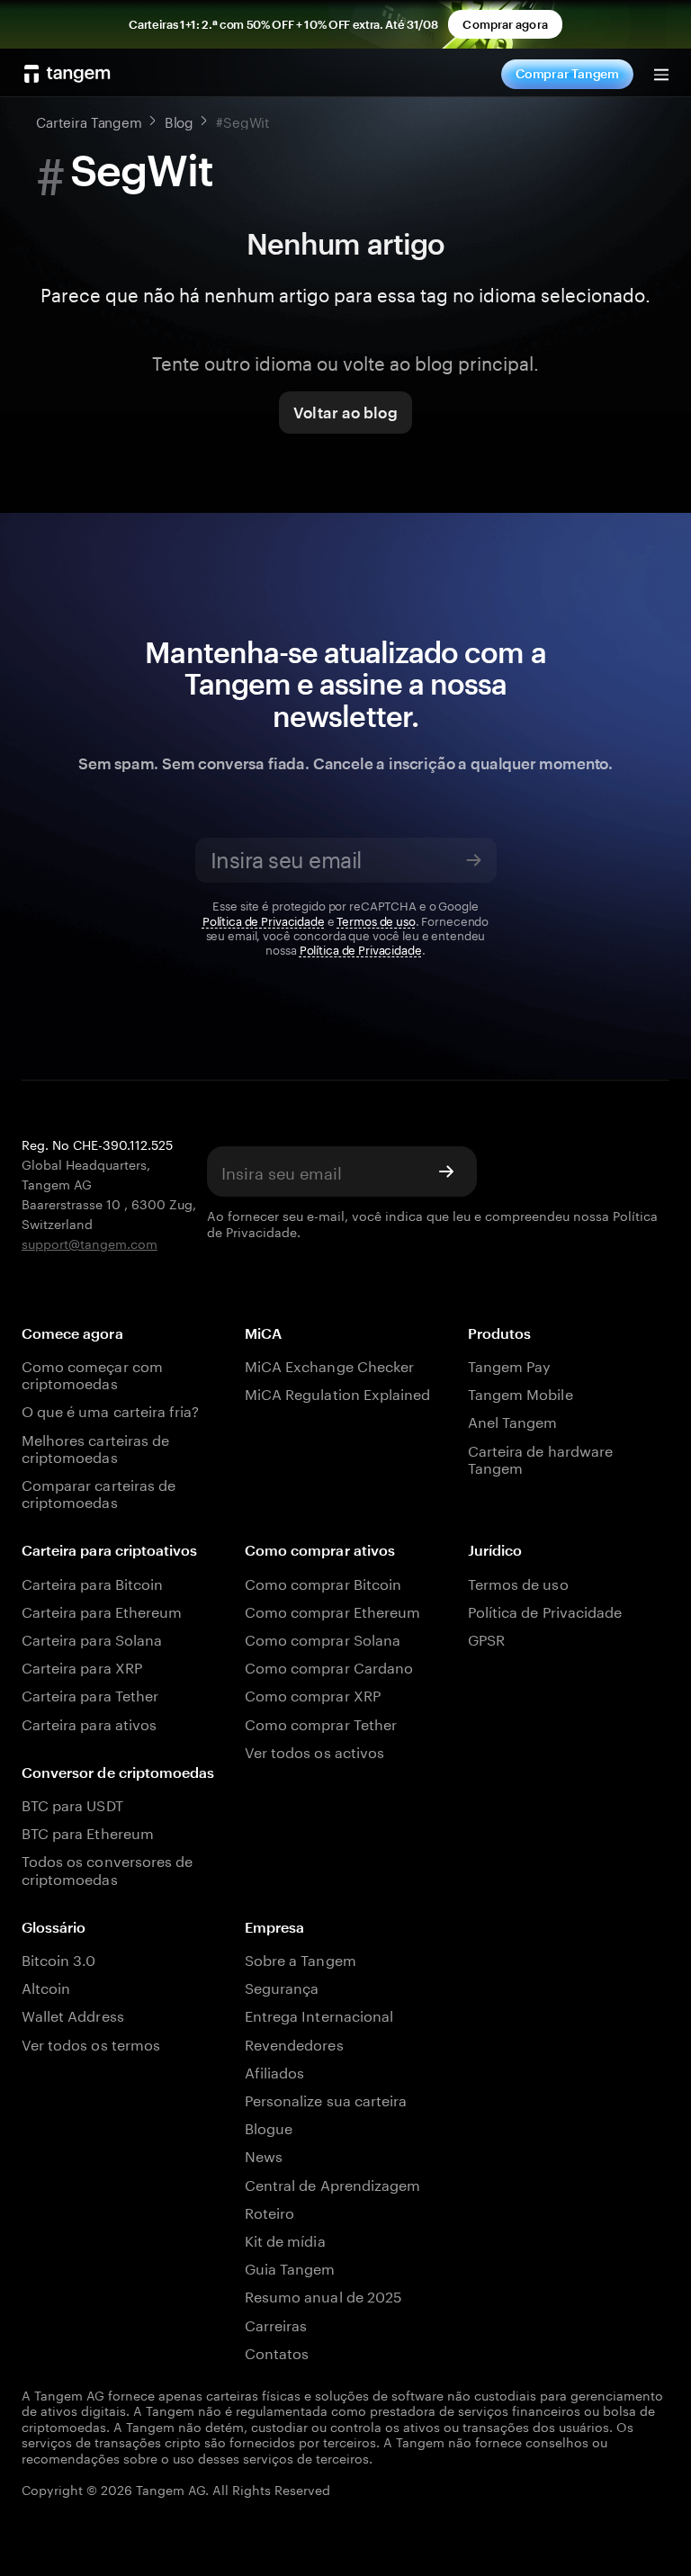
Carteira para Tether (90, 1694)
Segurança (282, 1986)
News (264, 2154)
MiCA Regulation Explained (337, 1392)
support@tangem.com (90, 1243)
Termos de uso (376, 920)
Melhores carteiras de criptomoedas (95, 1447)
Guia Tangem (290, 2267)
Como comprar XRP (313, 1694)
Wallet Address (73, 2014)
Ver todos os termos (91, 2043)
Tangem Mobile (520, 1392)
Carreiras (276, 2324)
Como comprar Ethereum (332, 1610)
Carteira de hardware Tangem (540, 1458)
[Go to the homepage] (67, 74)
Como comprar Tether (321, 1723)
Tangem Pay (509, 1364)
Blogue (269, 2127)
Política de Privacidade (264, 920)
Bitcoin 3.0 (59, 1958)
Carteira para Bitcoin (92, 1582)
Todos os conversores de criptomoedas (107, 1868)
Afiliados (274, 2071)
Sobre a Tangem (301, 1958)
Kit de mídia (285, 2239)
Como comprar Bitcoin (323, 1582)
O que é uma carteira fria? (110, 1409)
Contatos (277, 2352)
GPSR (486, 1638)
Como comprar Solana (323, 1638)
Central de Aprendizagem (332, 2183)
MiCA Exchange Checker (329, 1364)
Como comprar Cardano (329, 1666)
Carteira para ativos (89, 1723)
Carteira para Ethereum (102, 1610)
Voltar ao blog (345, 412)
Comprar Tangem (567, 73)
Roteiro (269, 2211)
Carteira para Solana (92, 1638)
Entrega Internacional (319, 2014)
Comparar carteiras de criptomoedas (99, 1492)
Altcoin (46, 1986)
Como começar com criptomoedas (92, 1373)
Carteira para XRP (82, 1666)
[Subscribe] (474, 860)
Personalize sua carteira (326, 2099)
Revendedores (294, 2043)
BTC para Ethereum (88, 1831)
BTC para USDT (72, 1804)
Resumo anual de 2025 (323, 2295)
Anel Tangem (513, 1420)
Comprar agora (505, 24)
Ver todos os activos (314, 1750)
